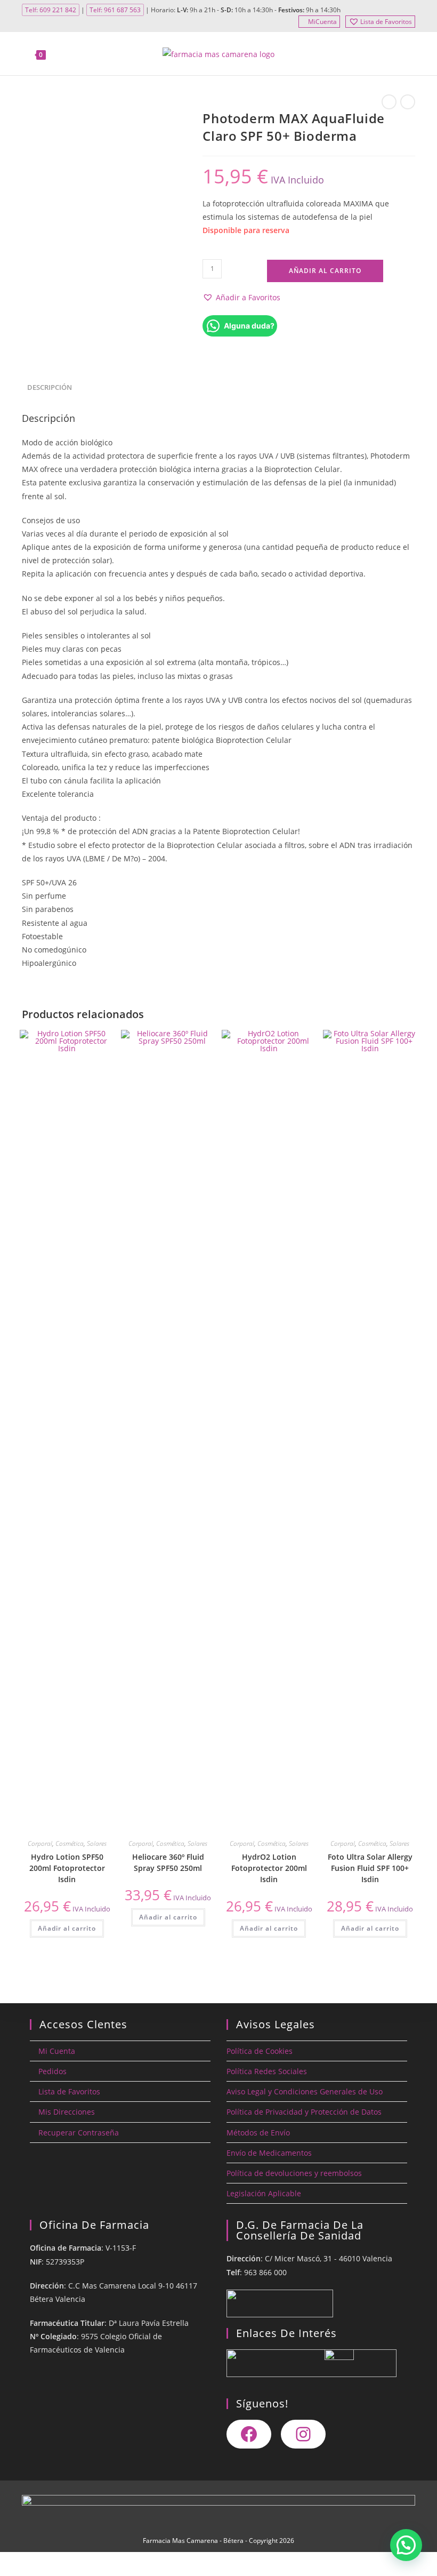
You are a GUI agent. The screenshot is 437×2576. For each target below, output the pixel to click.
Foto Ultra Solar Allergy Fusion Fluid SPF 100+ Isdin (370, 1868)
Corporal (40, 1843)
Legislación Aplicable (264, 2193)
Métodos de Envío (258, 2133)
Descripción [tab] (50, 387)
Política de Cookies (260, 2051)
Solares (97, 1843)
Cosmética (70, 1843)
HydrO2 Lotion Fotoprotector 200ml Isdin (269, 1868)
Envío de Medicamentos (269, 2153)
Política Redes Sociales (267, 2071)
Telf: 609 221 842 (51, 10)
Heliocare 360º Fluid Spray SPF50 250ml (168, 1862)
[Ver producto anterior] (389, 102)
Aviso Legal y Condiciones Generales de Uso (305, 2091)
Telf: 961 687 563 (115, 10)
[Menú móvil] (409, 54)
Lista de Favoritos (386, 22)
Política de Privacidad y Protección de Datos (304, 2112)
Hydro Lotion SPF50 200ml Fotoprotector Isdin (67, 1868)
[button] (241, 297)
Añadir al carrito (325, 271)
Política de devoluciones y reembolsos (294, 2173)
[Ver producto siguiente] (408, 102)
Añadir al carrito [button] (67, 1928)
